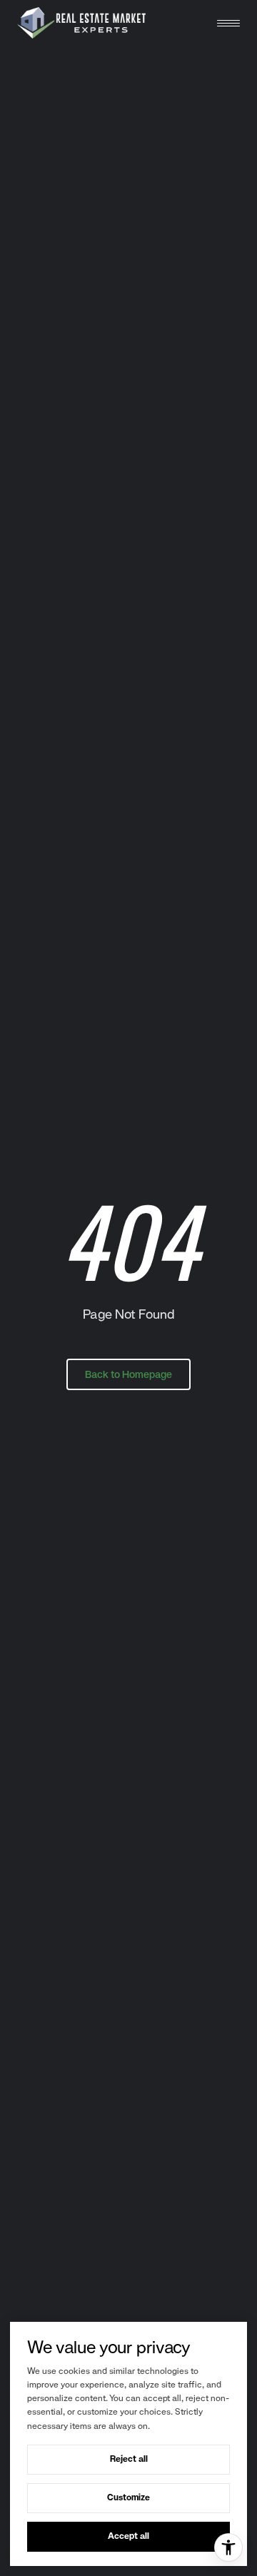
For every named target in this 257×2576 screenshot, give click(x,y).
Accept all (128, 2536)
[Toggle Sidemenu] (228, 23)
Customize (128, 2497)
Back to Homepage (128, 1374)
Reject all (129, 2459)
